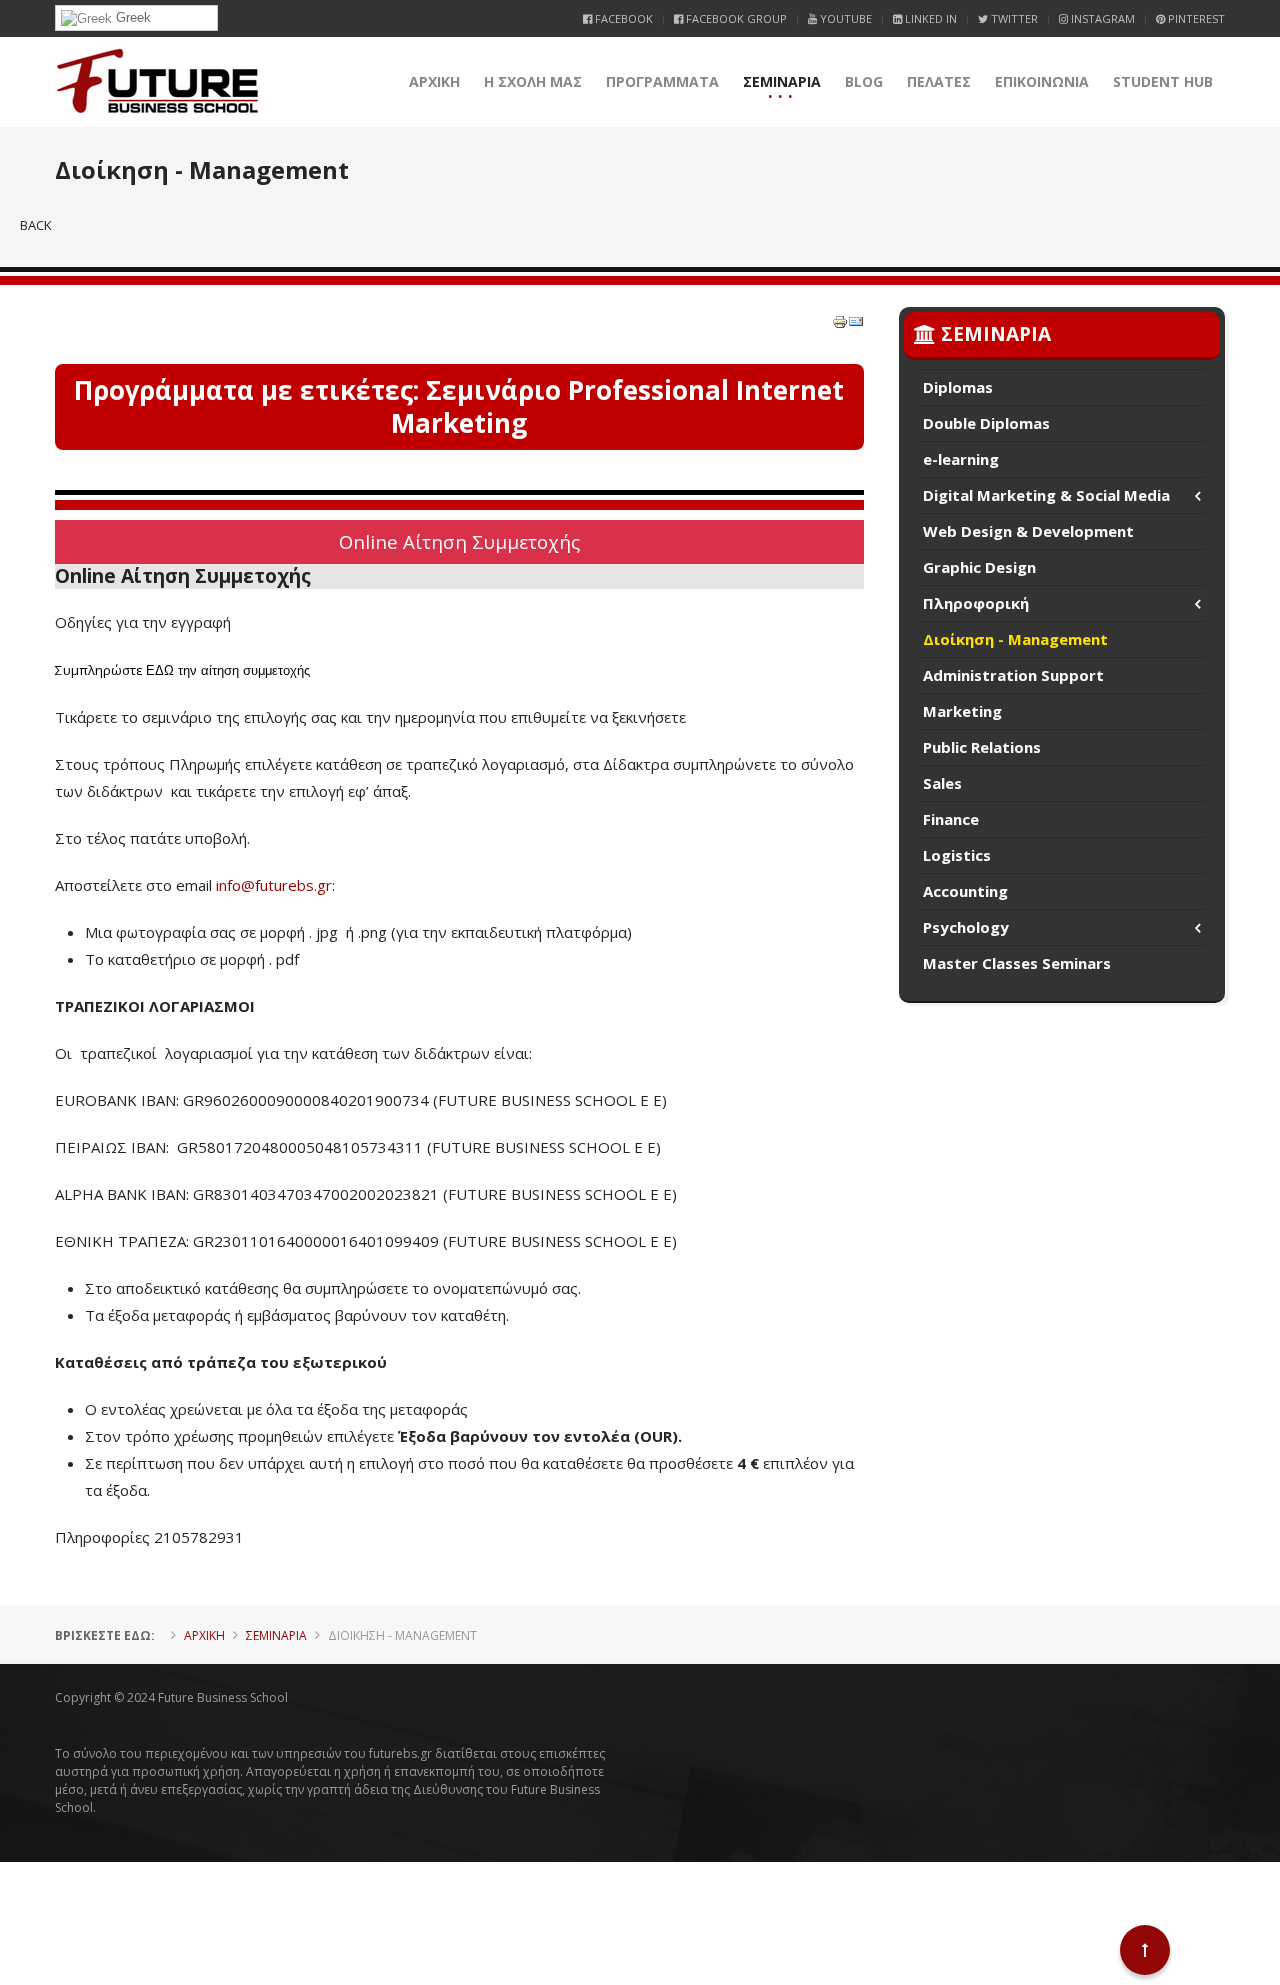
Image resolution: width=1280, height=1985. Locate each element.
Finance (951, 819)
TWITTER (1013, 18)
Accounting (965, 891)
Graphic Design (979, 567)
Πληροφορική (976, 603)
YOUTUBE (844, 18)
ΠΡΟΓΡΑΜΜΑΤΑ (662, 81)
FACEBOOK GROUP (735, 18)
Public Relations (982, 747)
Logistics (957, 855)
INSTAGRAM (1101, 18)
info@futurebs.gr (274, 885)
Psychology (966, 927)
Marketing (962, 711)
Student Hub (1163, 81)
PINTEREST (1195, 18)
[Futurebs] (157, 82)
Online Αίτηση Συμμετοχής (459, 541)
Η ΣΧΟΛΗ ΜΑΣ (533, 81)
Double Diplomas (986, 423)
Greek (131, 17)
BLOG (864, 81)
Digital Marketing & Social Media (1046, 495)
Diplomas (958, 387)
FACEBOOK (622, 18)
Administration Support (1013, 675)
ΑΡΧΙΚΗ (434, 81)
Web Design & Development (1028, 531)
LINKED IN (929, 18)
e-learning (961, 459)
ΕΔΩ (160, 670)
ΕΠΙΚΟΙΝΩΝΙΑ (1042, 81)
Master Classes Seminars (1017, 963)
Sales (942, 783)
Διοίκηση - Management (1015, 639)
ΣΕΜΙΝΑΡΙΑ (782, 81)
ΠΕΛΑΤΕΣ (939, 81)
